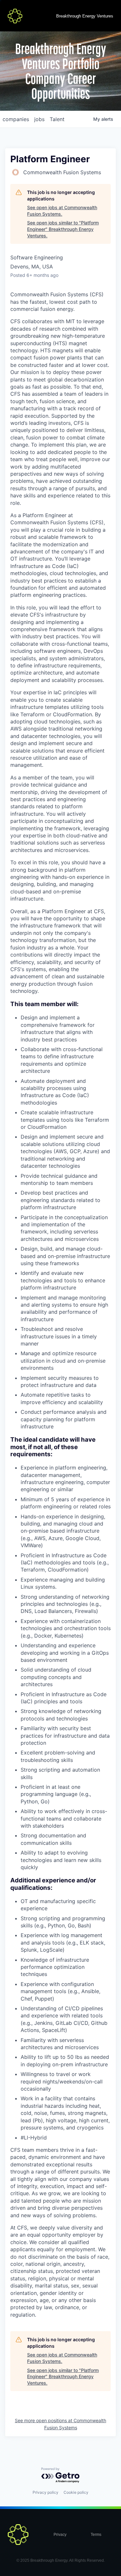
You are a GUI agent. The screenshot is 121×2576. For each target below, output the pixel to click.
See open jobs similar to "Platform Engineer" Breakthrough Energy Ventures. (63, 229)
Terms (96, 2535)
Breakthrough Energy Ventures (85, 16)
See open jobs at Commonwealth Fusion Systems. (62, 211)
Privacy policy (45, 2492)
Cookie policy (76, 2492)
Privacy (60, 2535)
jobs (39, 119)
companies (16, 119)
